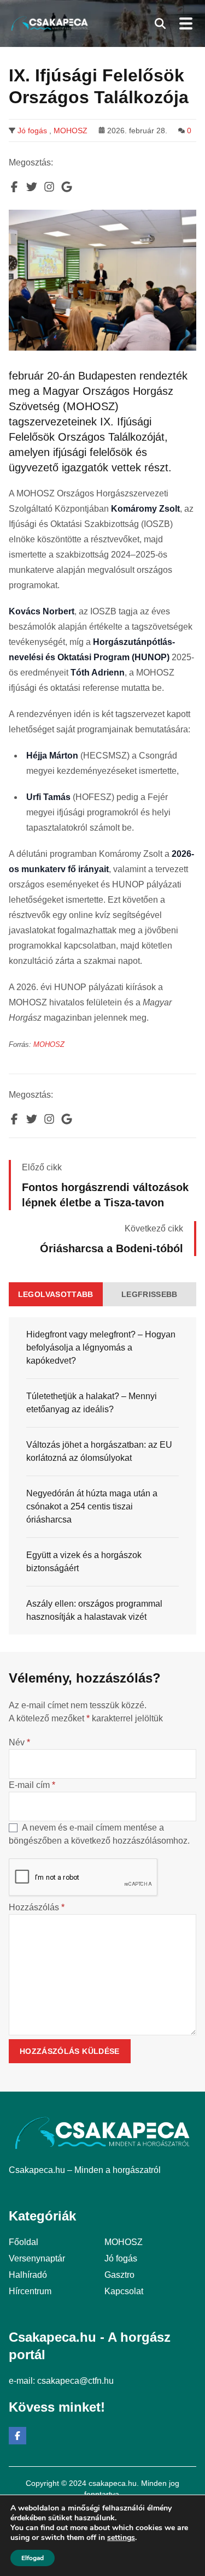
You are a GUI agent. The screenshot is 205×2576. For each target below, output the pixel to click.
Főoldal (24, 2242)
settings (121, 2538)
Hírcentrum (30, 2291)
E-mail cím (32, 1785)
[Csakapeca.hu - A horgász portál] (50, 23)
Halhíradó (28, 2275)
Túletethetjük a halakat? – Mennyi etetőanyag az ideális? (92, 1403)
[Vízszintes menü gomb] (185, 23)
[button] (160, 23)
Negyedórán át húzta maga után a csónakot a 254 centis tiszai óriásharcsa (92, 1506)
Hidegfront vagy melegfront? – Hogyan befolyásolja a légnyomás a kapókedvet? (101, 1348)
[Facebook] (17, 2436)
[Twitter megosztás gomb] (32, 187)
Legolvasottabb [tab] (56, 1294)
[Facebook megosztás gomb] (14, 187)
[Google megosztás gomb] (67, 187)
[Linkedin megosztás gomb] (49, 187)
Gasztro (119, 2275)
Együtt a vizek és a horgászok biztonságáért (84, 1562)
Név (19, 1742)
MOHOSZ (71, 131)
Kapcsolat (124, 2291)
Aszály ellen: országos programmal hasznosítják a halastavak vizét (94, 1610)
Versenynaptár (37, 2258)
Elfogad (33, 2558)
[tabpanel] (102, 1476)
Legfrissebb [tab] (150, 1294)
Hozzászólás (37, 1907)
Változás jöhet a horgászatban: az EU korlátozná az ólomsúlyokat (99, 1451)
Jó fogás (32, 131)
